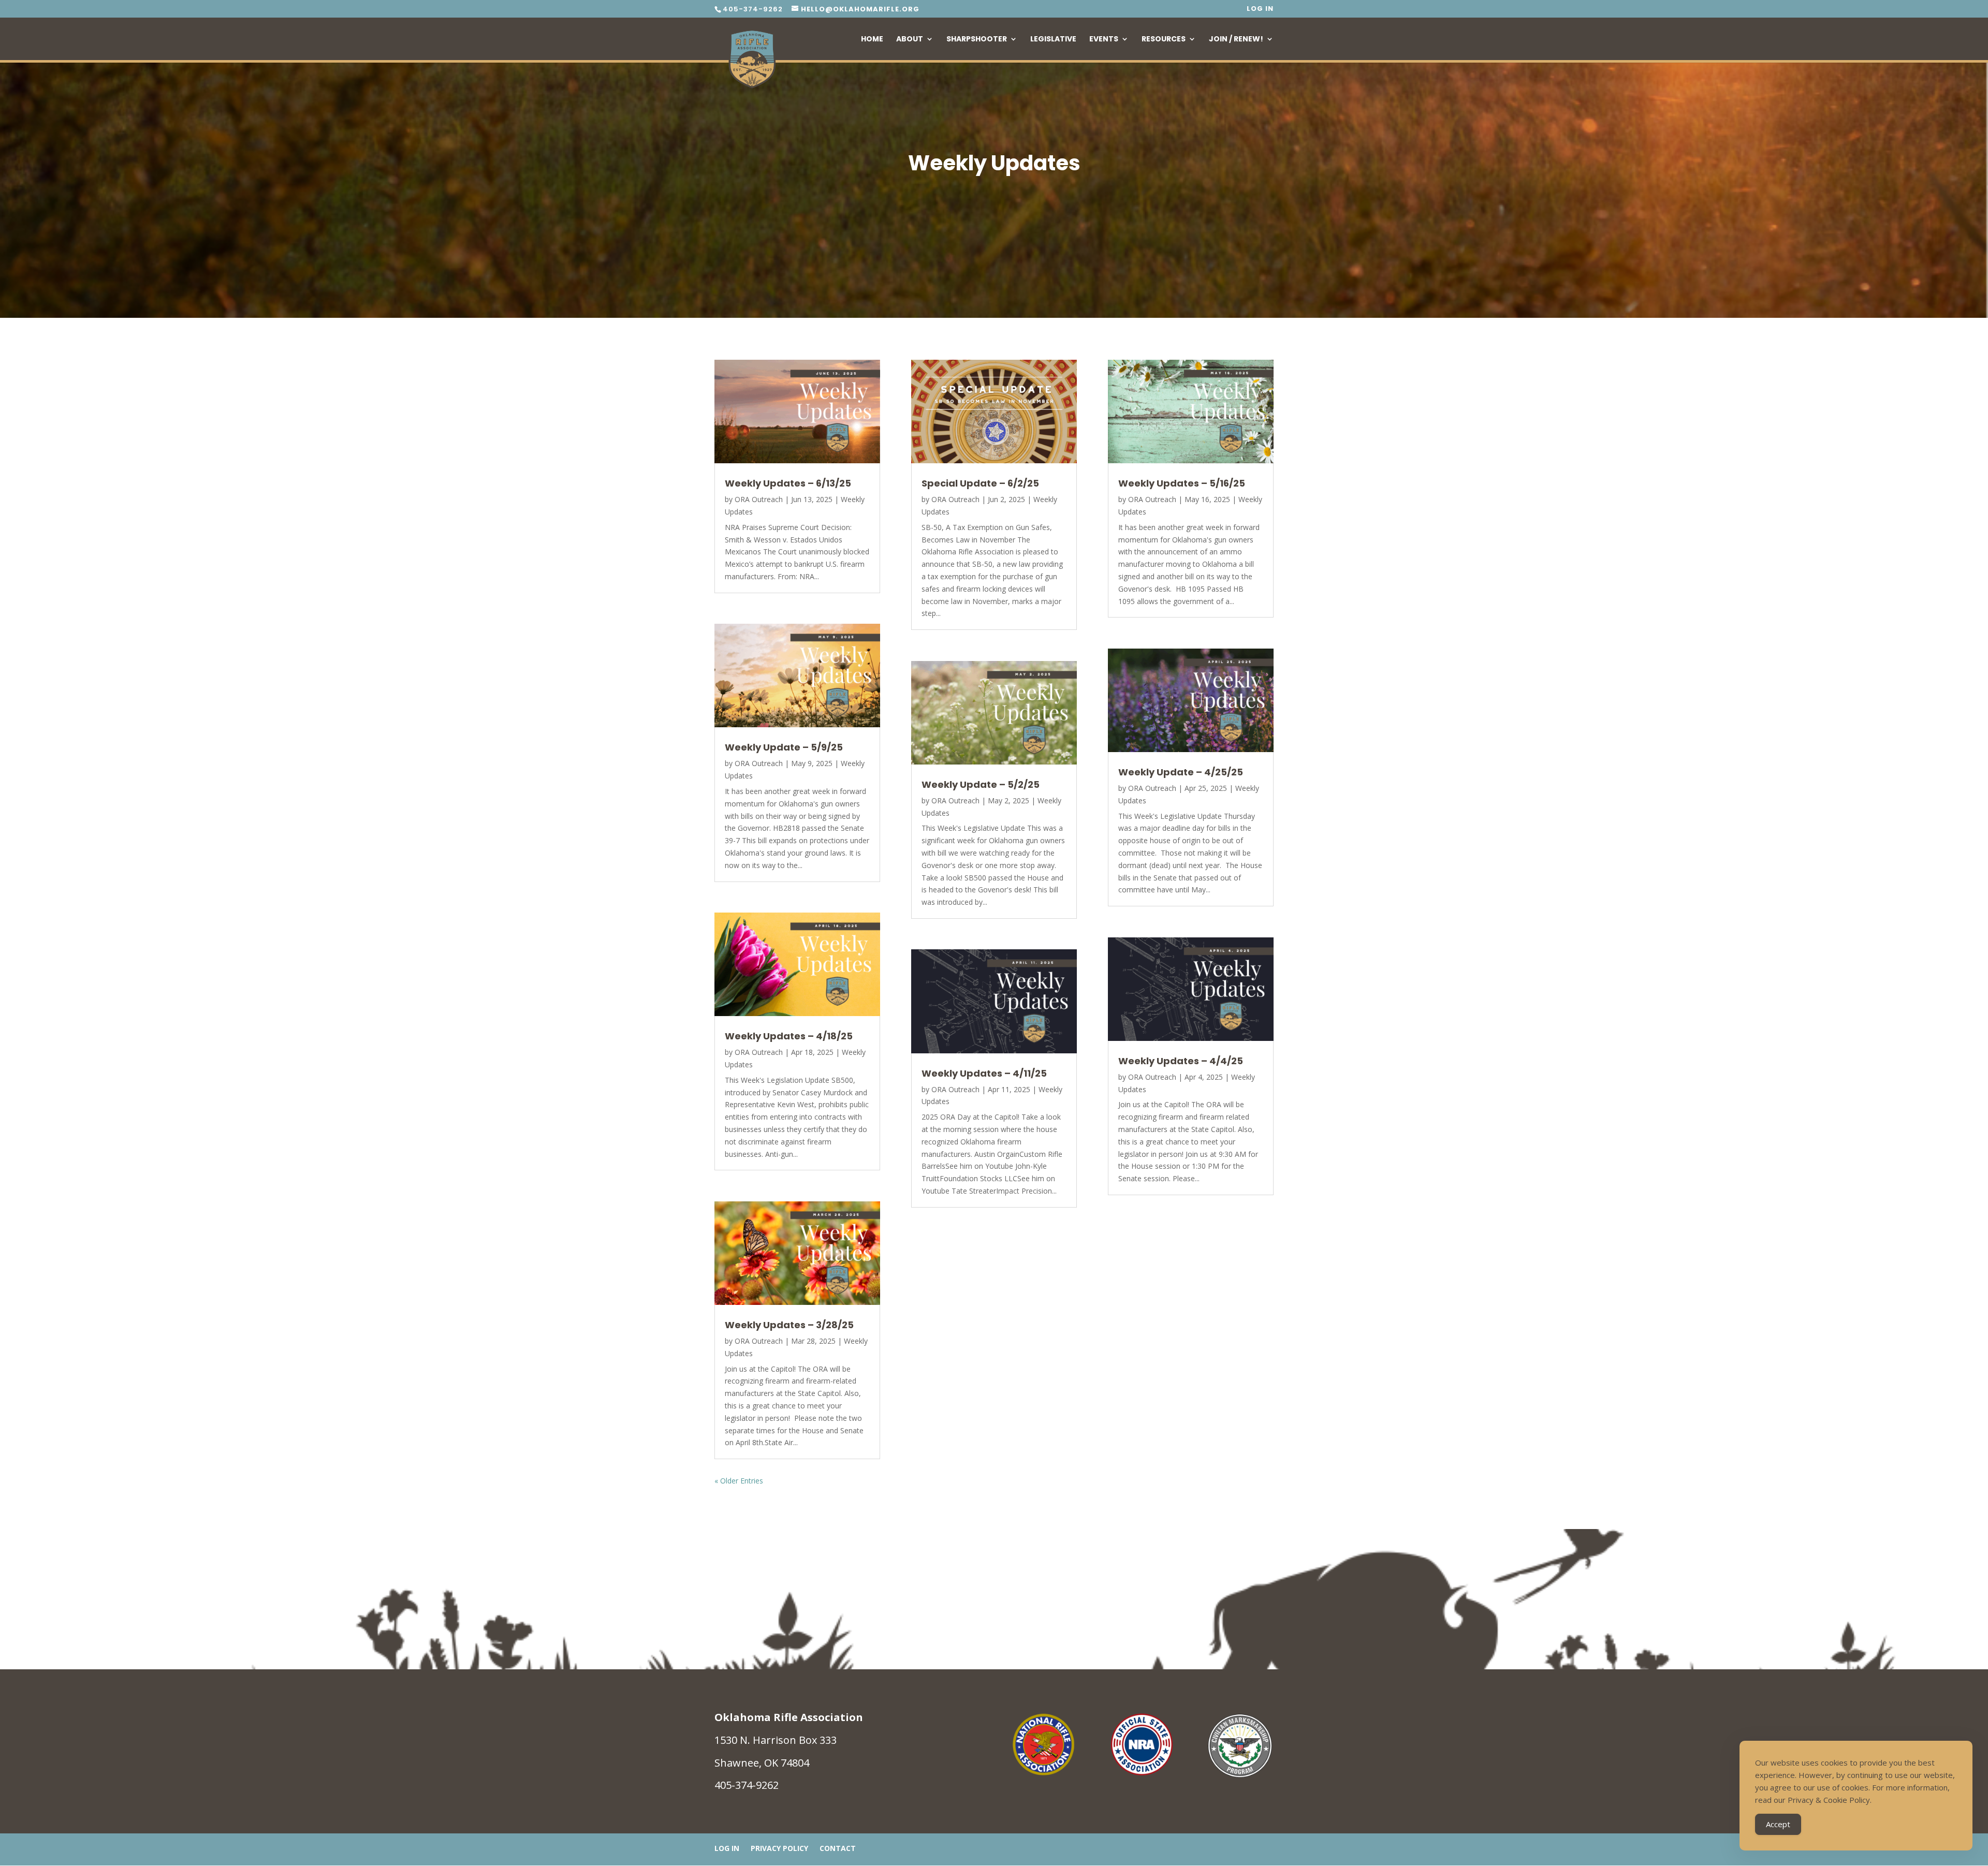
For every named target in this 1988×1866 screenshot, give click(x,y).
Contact (838, 1849)
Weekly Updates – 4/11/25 (984, 1073)
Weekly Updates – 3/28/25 (789, 1325)
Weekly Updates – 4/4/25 (1181, 1061)
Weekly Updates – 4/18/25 (789, 1036)
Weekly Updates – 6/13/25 (788, 483)
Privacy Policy (779, 1849)
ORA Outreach (759, 499)
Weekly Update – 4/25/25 (1181, 772)
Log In (1260, 9)
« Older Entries (739, 1481)
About (910, 40)
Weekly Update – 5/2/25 (981, 784)
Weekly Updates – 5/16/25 (1182, 483)
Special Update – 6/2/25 (980, 483)
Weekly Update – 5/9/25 (784, 747)
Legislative (1053, 40)
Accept (1778, 1824)
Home (872, 40)
